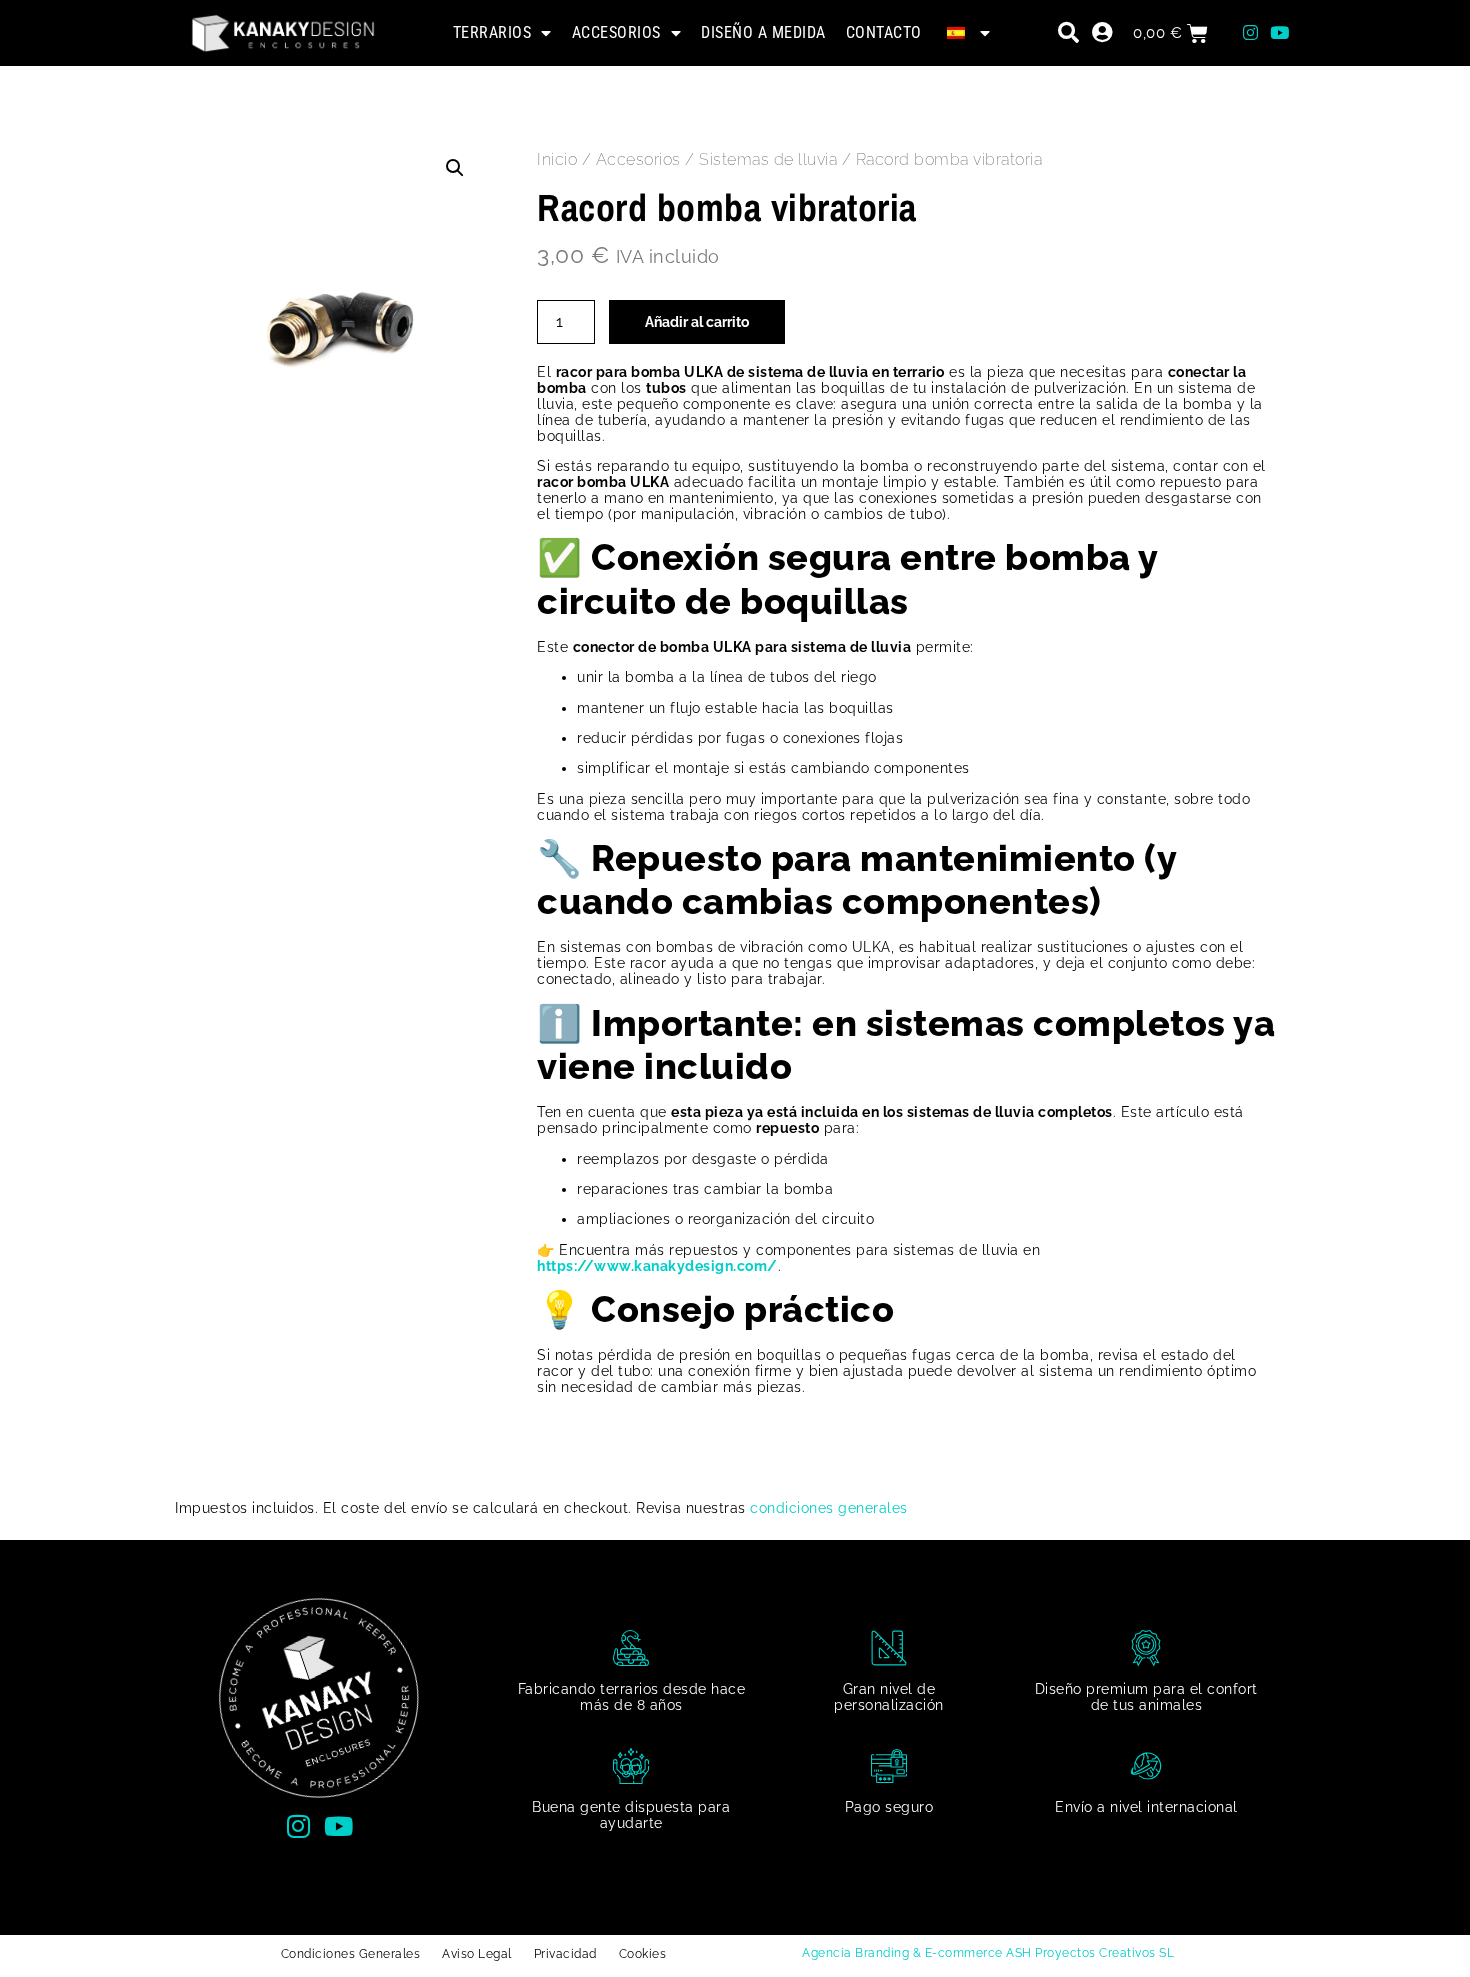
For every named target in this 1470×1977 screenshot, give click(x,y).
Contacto (884, 32)
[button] (455, 168)
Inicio (557, 159)
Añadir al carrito (697, 322)
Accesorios (616, 32)
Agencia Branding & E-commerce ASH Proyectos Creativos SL (988, 1953)
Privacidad (565, 1954)
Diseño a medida (763, 32)
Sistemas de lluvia (768, 159)
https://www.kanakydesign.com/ (657, 1266)
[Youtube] (1280, 33)
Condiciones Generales (351, 1954)
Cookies (643, 1954)
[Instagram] (1251, 33)
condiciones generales (829, 1508)
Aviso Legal (477, 1954)
